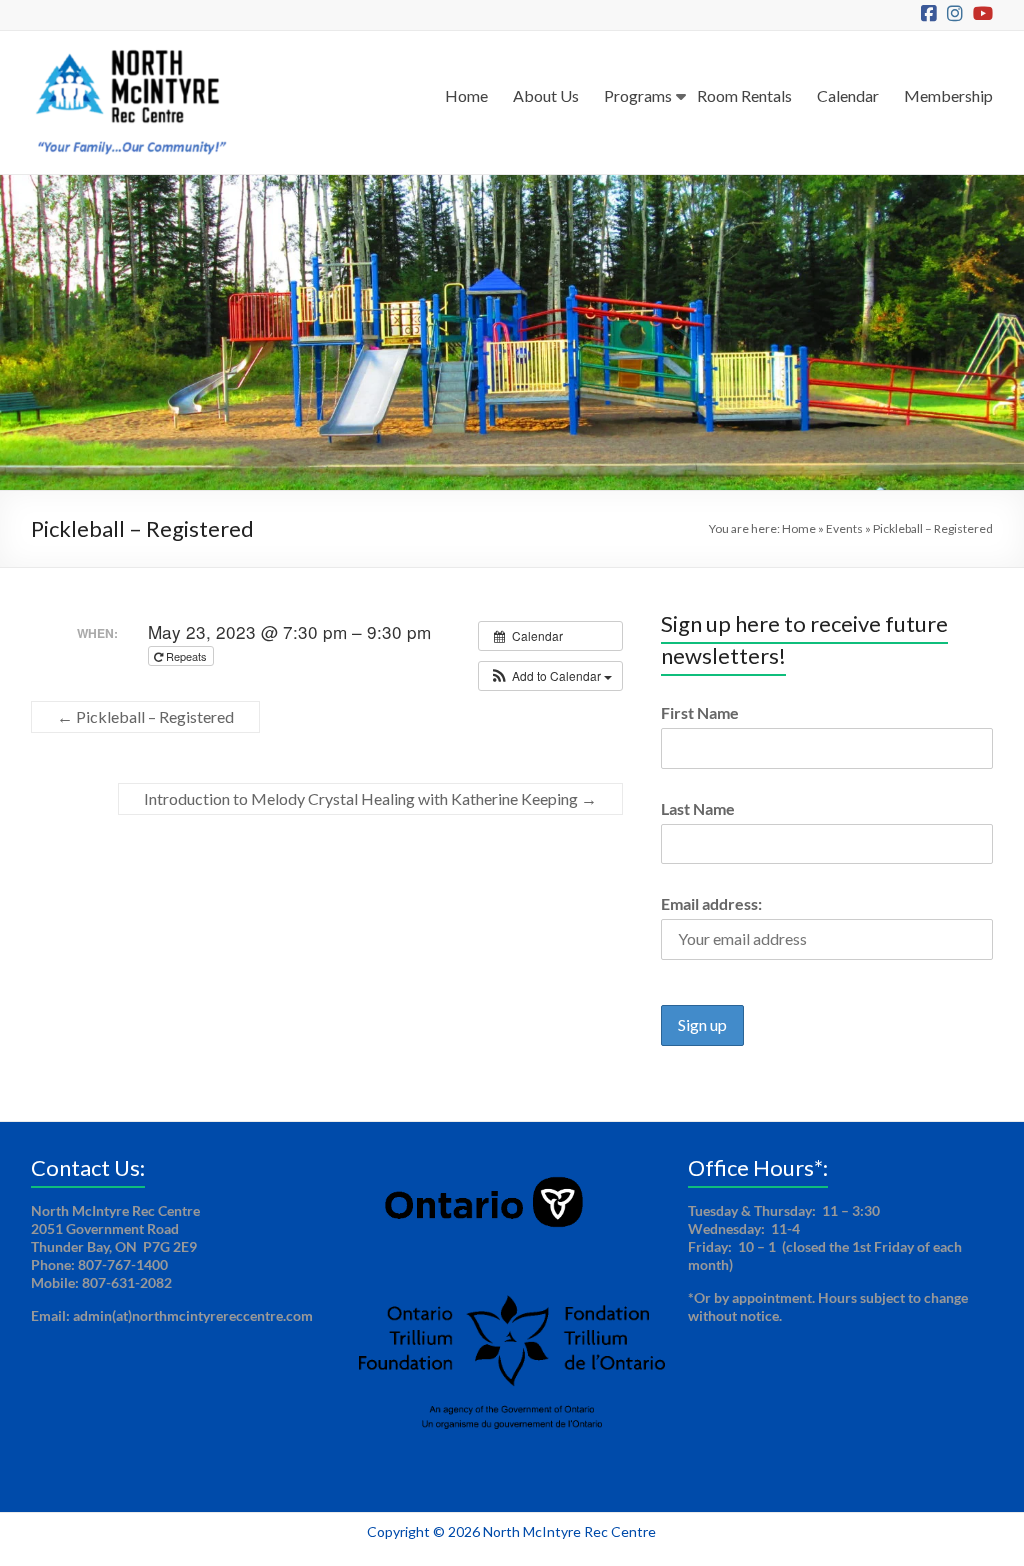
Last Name (698, 808)
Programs (638, 95)
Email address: (711, 903)
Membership (948, 95)
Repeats (186, 656)
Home (466, 95)
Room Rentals (744, 95)
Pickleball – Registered (145, 716)
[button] (550, 676)
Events (844, 528)
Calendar (848, 95)
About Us (546, 95)
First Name (700, 712)
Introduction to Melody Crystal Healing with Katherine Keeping (370, 798)
